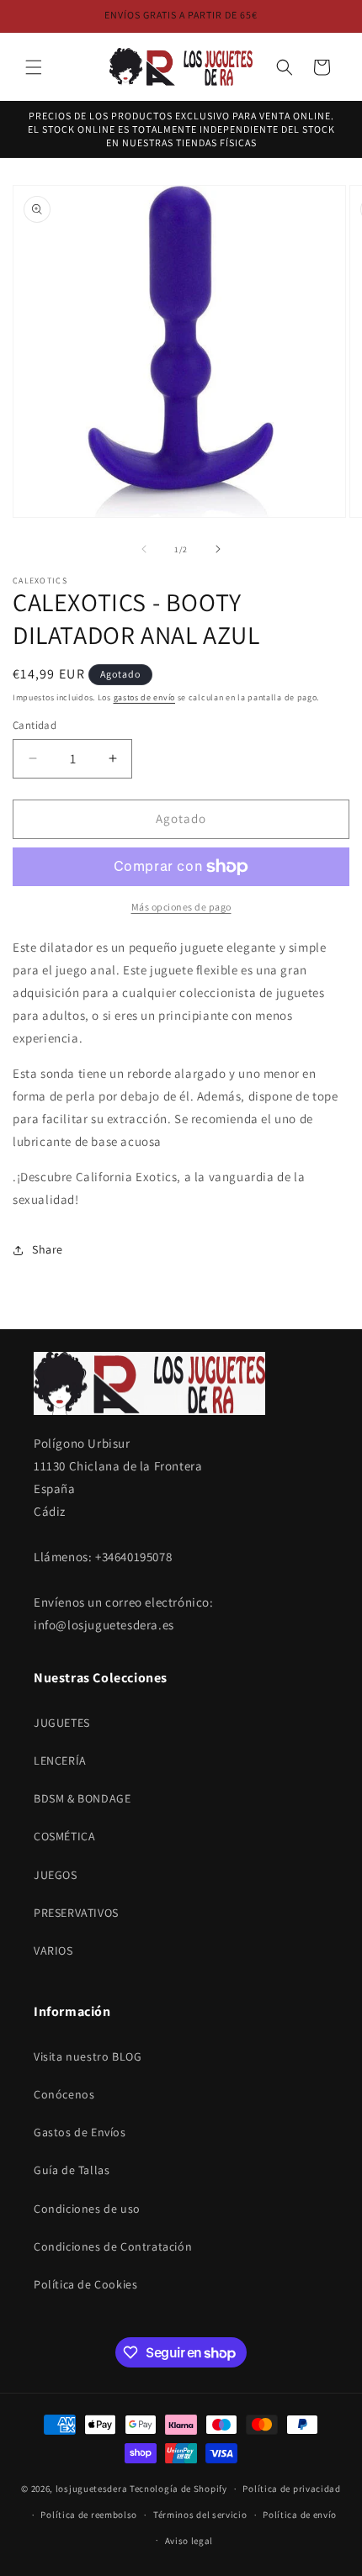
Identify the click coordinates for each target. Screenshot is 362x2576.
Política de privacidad (291, 2489)
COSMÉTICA (64, 1836)
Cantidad (35, 725)
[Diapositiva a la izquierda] (144, 549)
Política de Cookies (85, 2284)
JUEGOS (56, 1875)
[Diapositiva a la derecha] (218, 549)
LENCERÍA (60, 1760)
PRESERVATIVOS (76, 1913)
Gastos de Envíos (80, 2132)
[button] (34, 67)
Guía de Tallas (72, 2170)
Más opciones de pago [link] (181, 907)
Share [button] (48, 1249)
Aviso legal (189, 2541)
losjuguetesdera (92, 2489)
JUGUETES (62, 1723)
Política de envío (300, 2515)
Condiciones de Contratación (113, 2246)
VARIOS (53, 1950)
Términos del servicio (200, 2515)
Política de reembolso (89, 2515)
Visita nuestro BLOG (88, 2056)
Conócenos (64, 2094)
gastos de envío (145, 697)
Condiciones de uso (87, 2209)
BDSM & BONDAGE (82, 1798)
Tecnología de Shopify (178, 2489)
